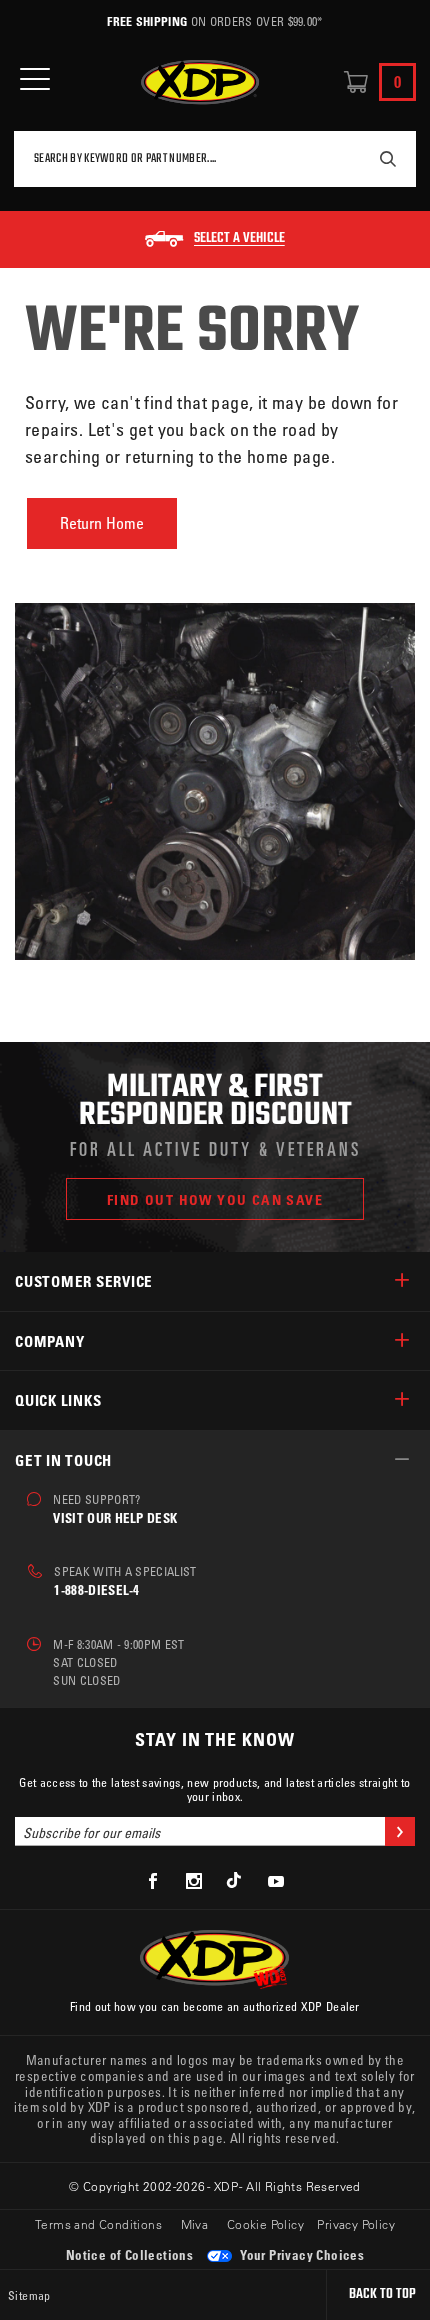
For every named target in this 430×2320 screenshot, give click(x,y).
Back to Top (382, 2294)
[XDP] (200, 82)
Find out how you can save (215, 1199)
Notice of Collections (129, 2254)
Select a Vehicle (239, 239)
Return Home (102, 523)
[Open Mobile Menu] (35, 79)
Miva (195, 2224)
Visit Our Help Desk (115, 1517)
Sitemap (29, 2295)
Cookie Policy (265, 2224)
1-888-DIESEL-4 (96, 1589)
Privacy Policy (356, 2224)
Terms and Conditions (98, 2224)
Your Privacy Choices (300, 2254)
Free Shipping (147, 21)
